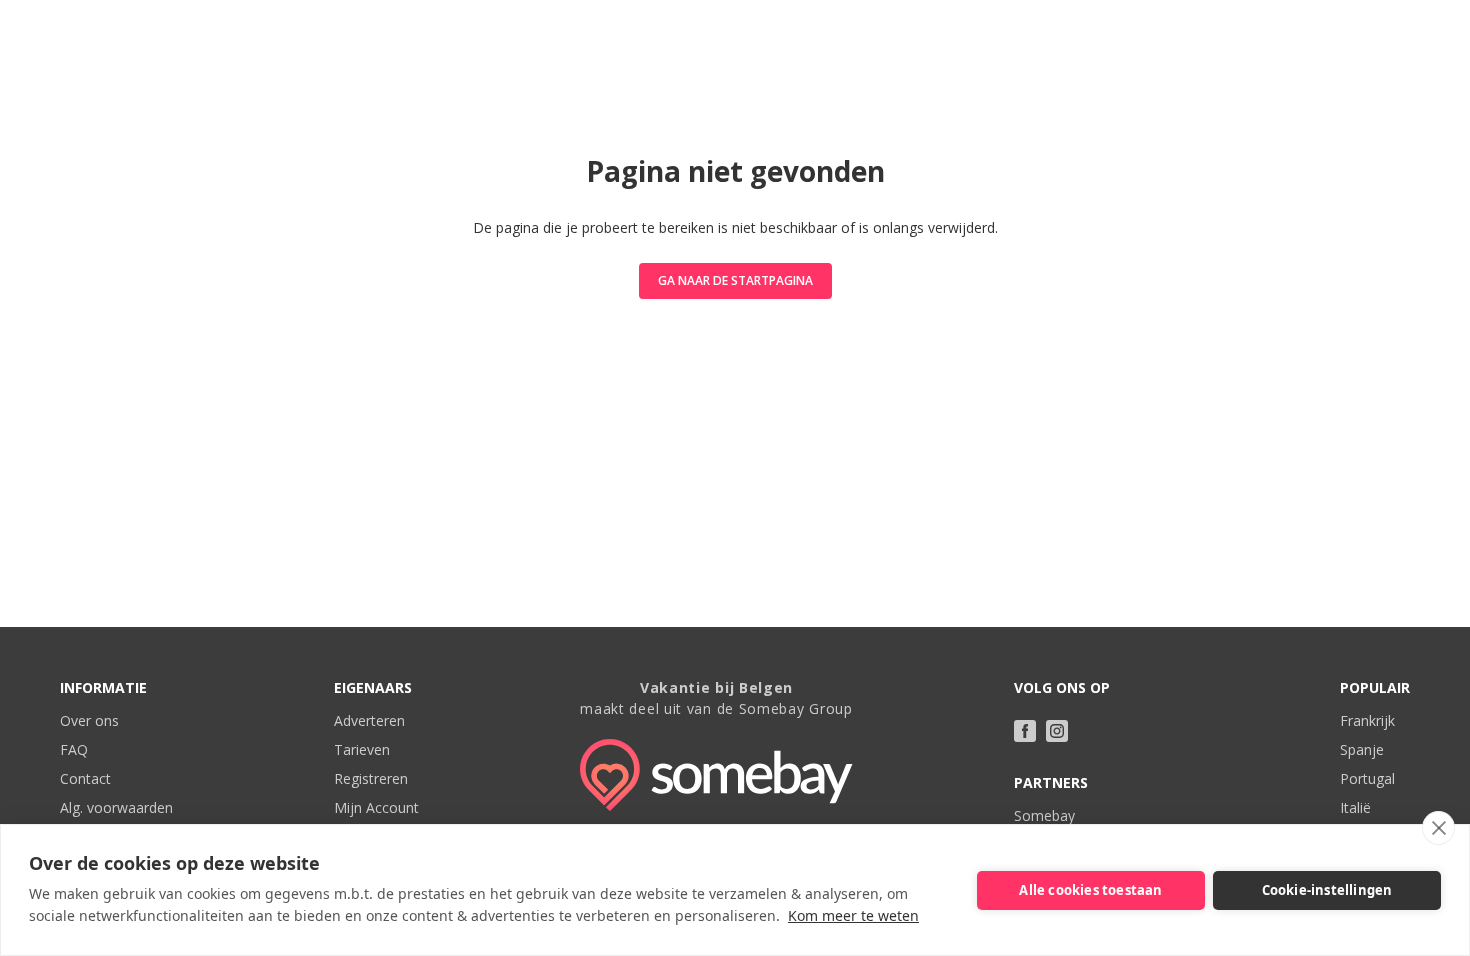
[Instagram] (1057, 731)
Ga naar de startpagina (735, 280)
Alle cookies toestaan (1090, 890)
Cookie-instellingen (1327, 890)
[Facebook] (1025, 731)
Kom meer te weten (853, 915)
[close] (1438, 828)
